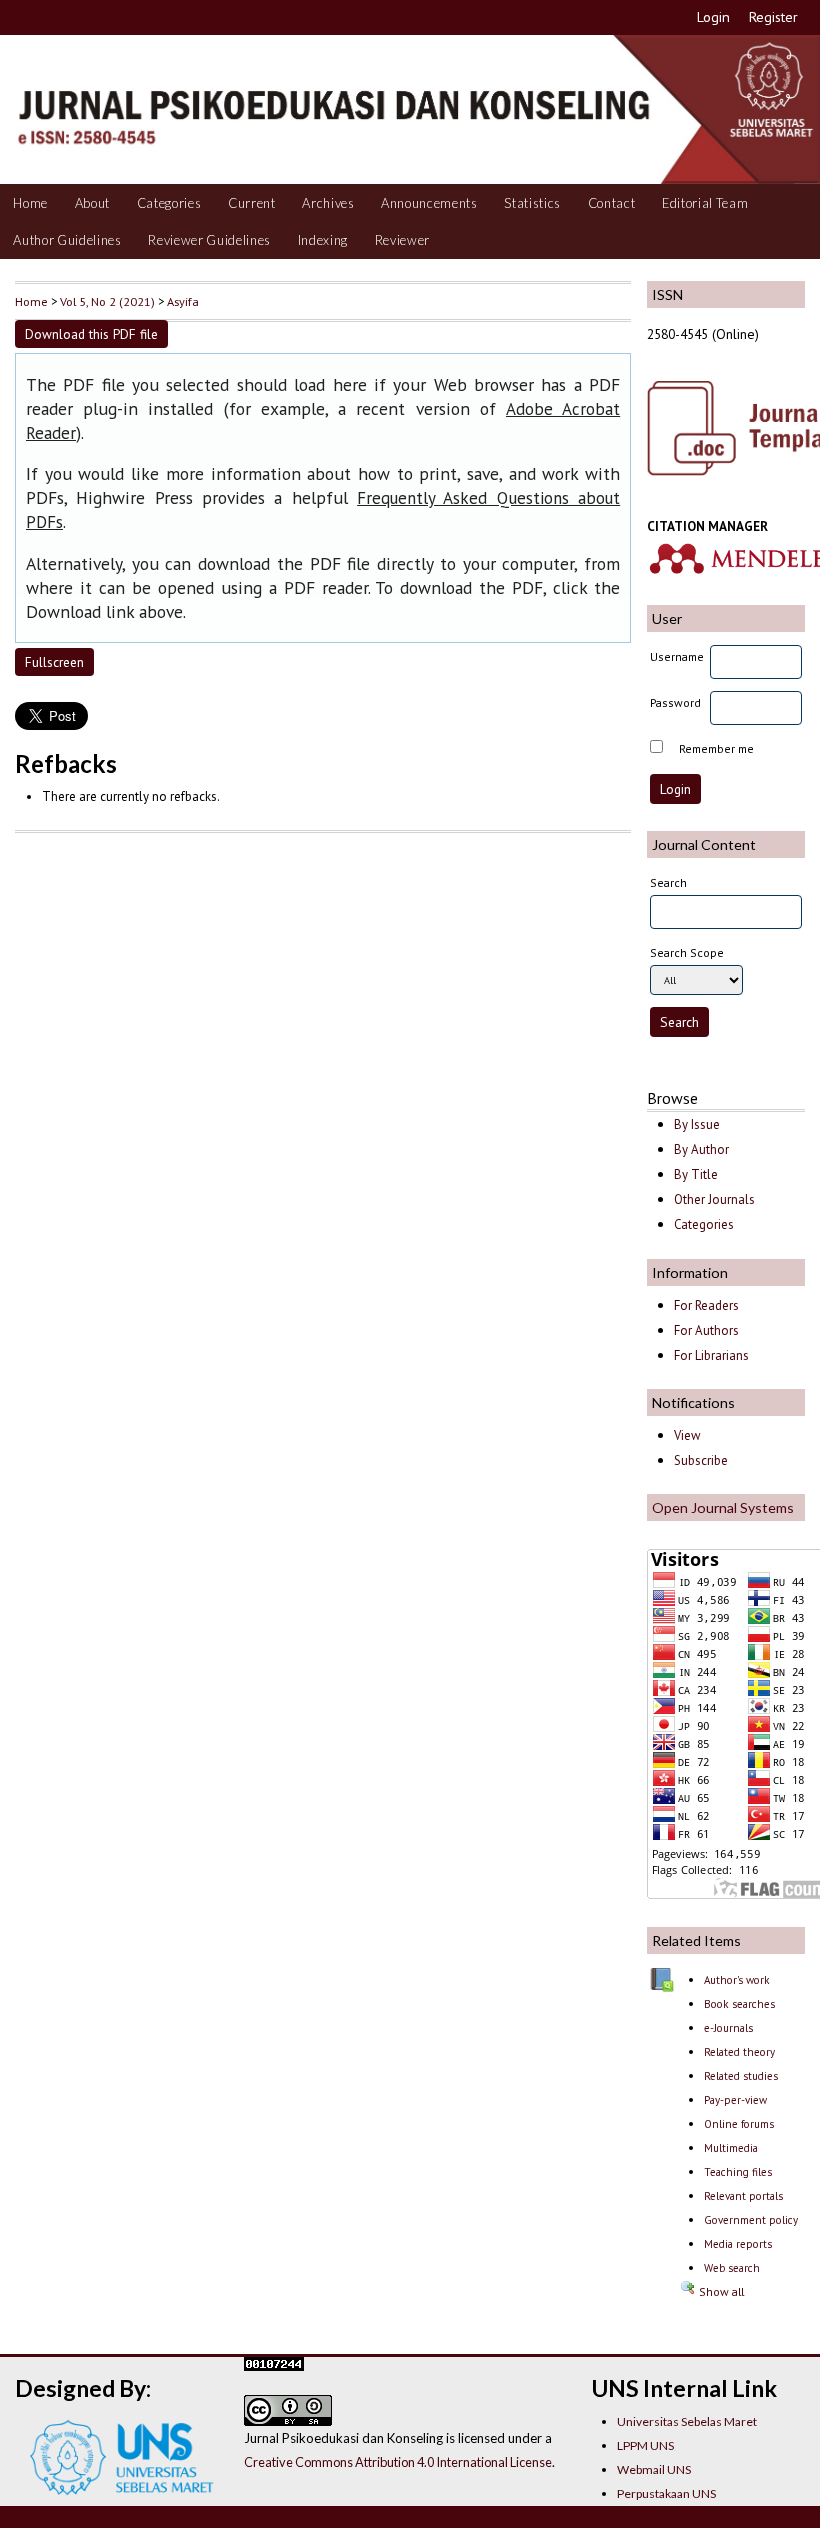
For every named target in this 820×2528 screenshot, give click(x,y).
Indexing (323, 240)
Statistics (532, 203)
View (687, 1435)
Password (675, 702)
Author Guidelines (67, 240)
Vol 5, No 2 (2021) (107, 301)
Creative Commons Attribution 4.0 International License (398, 2462)
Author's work (737, 1980)
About (92, 203)
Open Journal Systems (723, 1507)
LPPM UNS (645, 2445)
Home (30, 203)
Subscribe (701, 1460)
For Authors (706, 1330)
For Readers (706, 1305)
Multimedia (731, 2148)
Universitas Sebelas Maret (687, 2421)
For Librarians (711, 1355)
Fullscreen (54, 662)
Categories (169, 203)
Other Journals (714, 1199)
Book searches (739, 2004)
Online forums (739, 2124)
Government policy (751, 2220)
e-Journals (728, 2028)
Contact (612, 203)
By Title (696, 1174)
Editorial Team (705, 203)
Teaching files (738, 2172)
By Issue (697, 1124)
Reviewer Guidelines (209, 240)
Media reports (738, 2244)
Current (252, 203)
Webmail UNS (654, 2469)
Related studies (741, 2076)
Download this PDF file (91, 334)
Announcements (429, 203)
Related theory (739, 2052)
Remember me (716, 748)
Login (713, 17)
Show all (720, 2291)
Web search (732, 2268)
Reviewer (402, 240)
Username (677, 656)
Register (773, 17)
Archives (328, 203)
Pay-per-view (735, 2100)
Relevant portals (743, 2196)
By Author (701, 1149)
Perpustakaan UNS (666, 2493)
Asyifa (183, 301)
